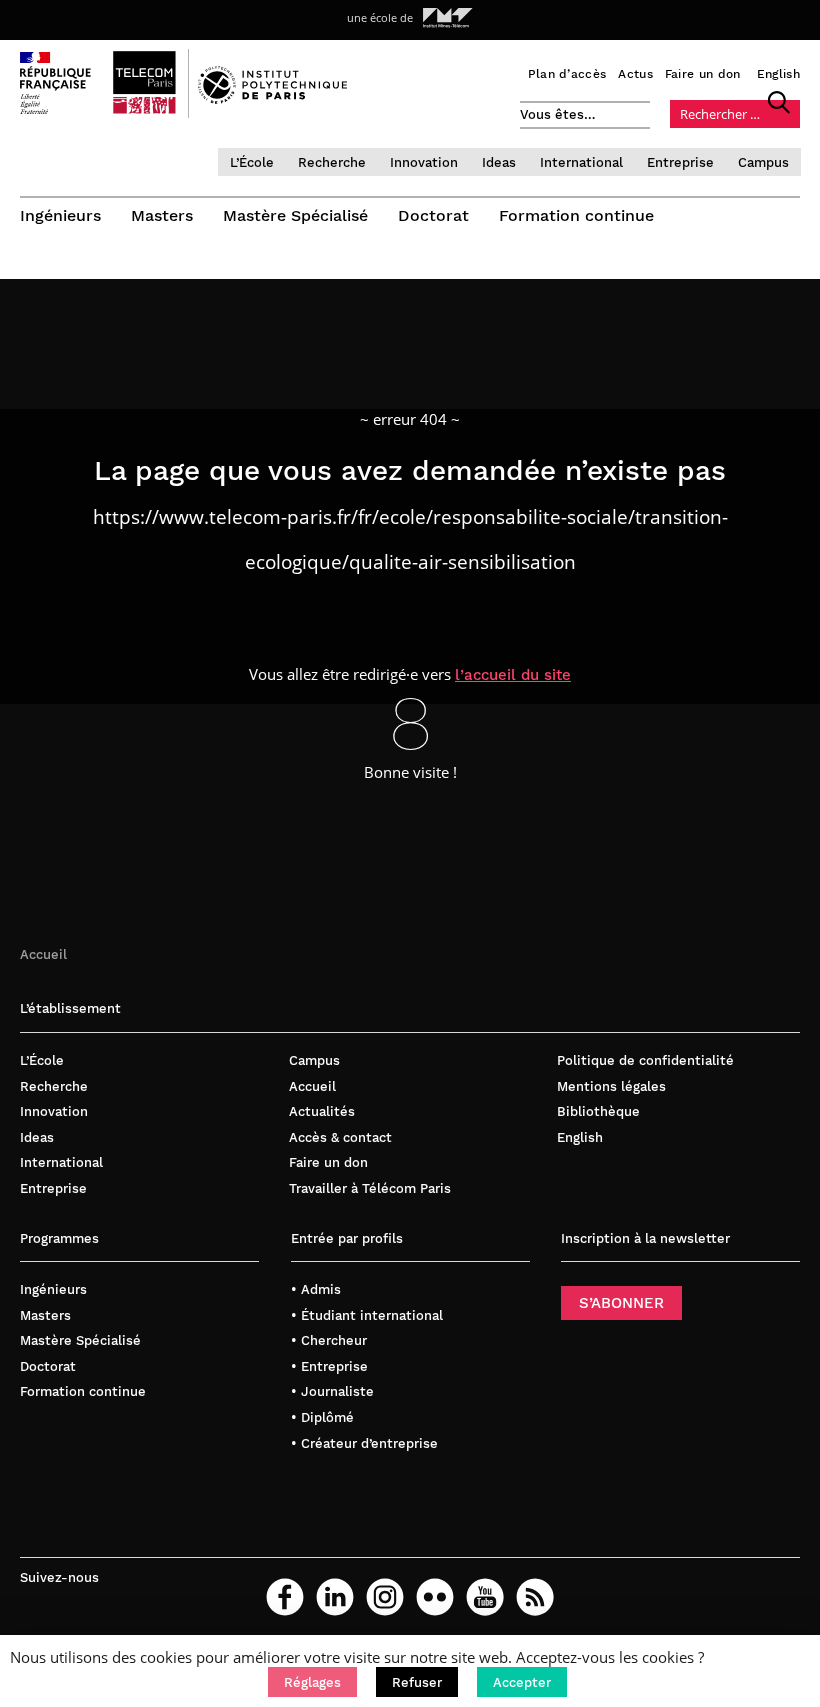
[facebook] (285, 1597)
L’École (252, 162)
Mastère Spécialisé (295, 215)
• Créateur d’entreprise (364, 1443)
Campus (763, 162)
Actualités (322, 1111)
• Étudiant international (367, 1315)
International (581, 162)
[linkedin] (335, 1597)
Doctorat (433, 215)
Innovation (424, 162)
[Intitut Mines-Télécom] (448, 18)
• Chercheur (329, 1340)
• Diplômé (322, 1417)
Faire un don (703, 74)
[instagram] (385, 1597)
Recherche (332, 162)
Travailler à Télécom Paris (370, 1188)
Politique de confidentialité (645, 1060)
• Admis (316, 1289)
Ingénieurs (60, 215)
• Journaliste (332, 1391)
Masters (162, 215)
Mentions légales (611, 1086)
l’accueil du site (513, 675)
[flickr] (435, 1597)
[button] (312, 1682)
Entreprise (680, 162)
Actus (635, 74)
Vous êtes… (558, 114)
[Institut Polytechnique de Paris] (272, 99)
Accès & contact (340, 1137)
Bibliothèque (598, 1111)
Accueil (43, 954)
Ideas (499, 162)
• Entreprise (329, 1366)
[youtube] (485, 1597)
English (778, 74)
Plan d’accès (567, 74)
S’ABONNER (621, 1303)
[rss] (535, 1597)
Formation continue (576, 215)
